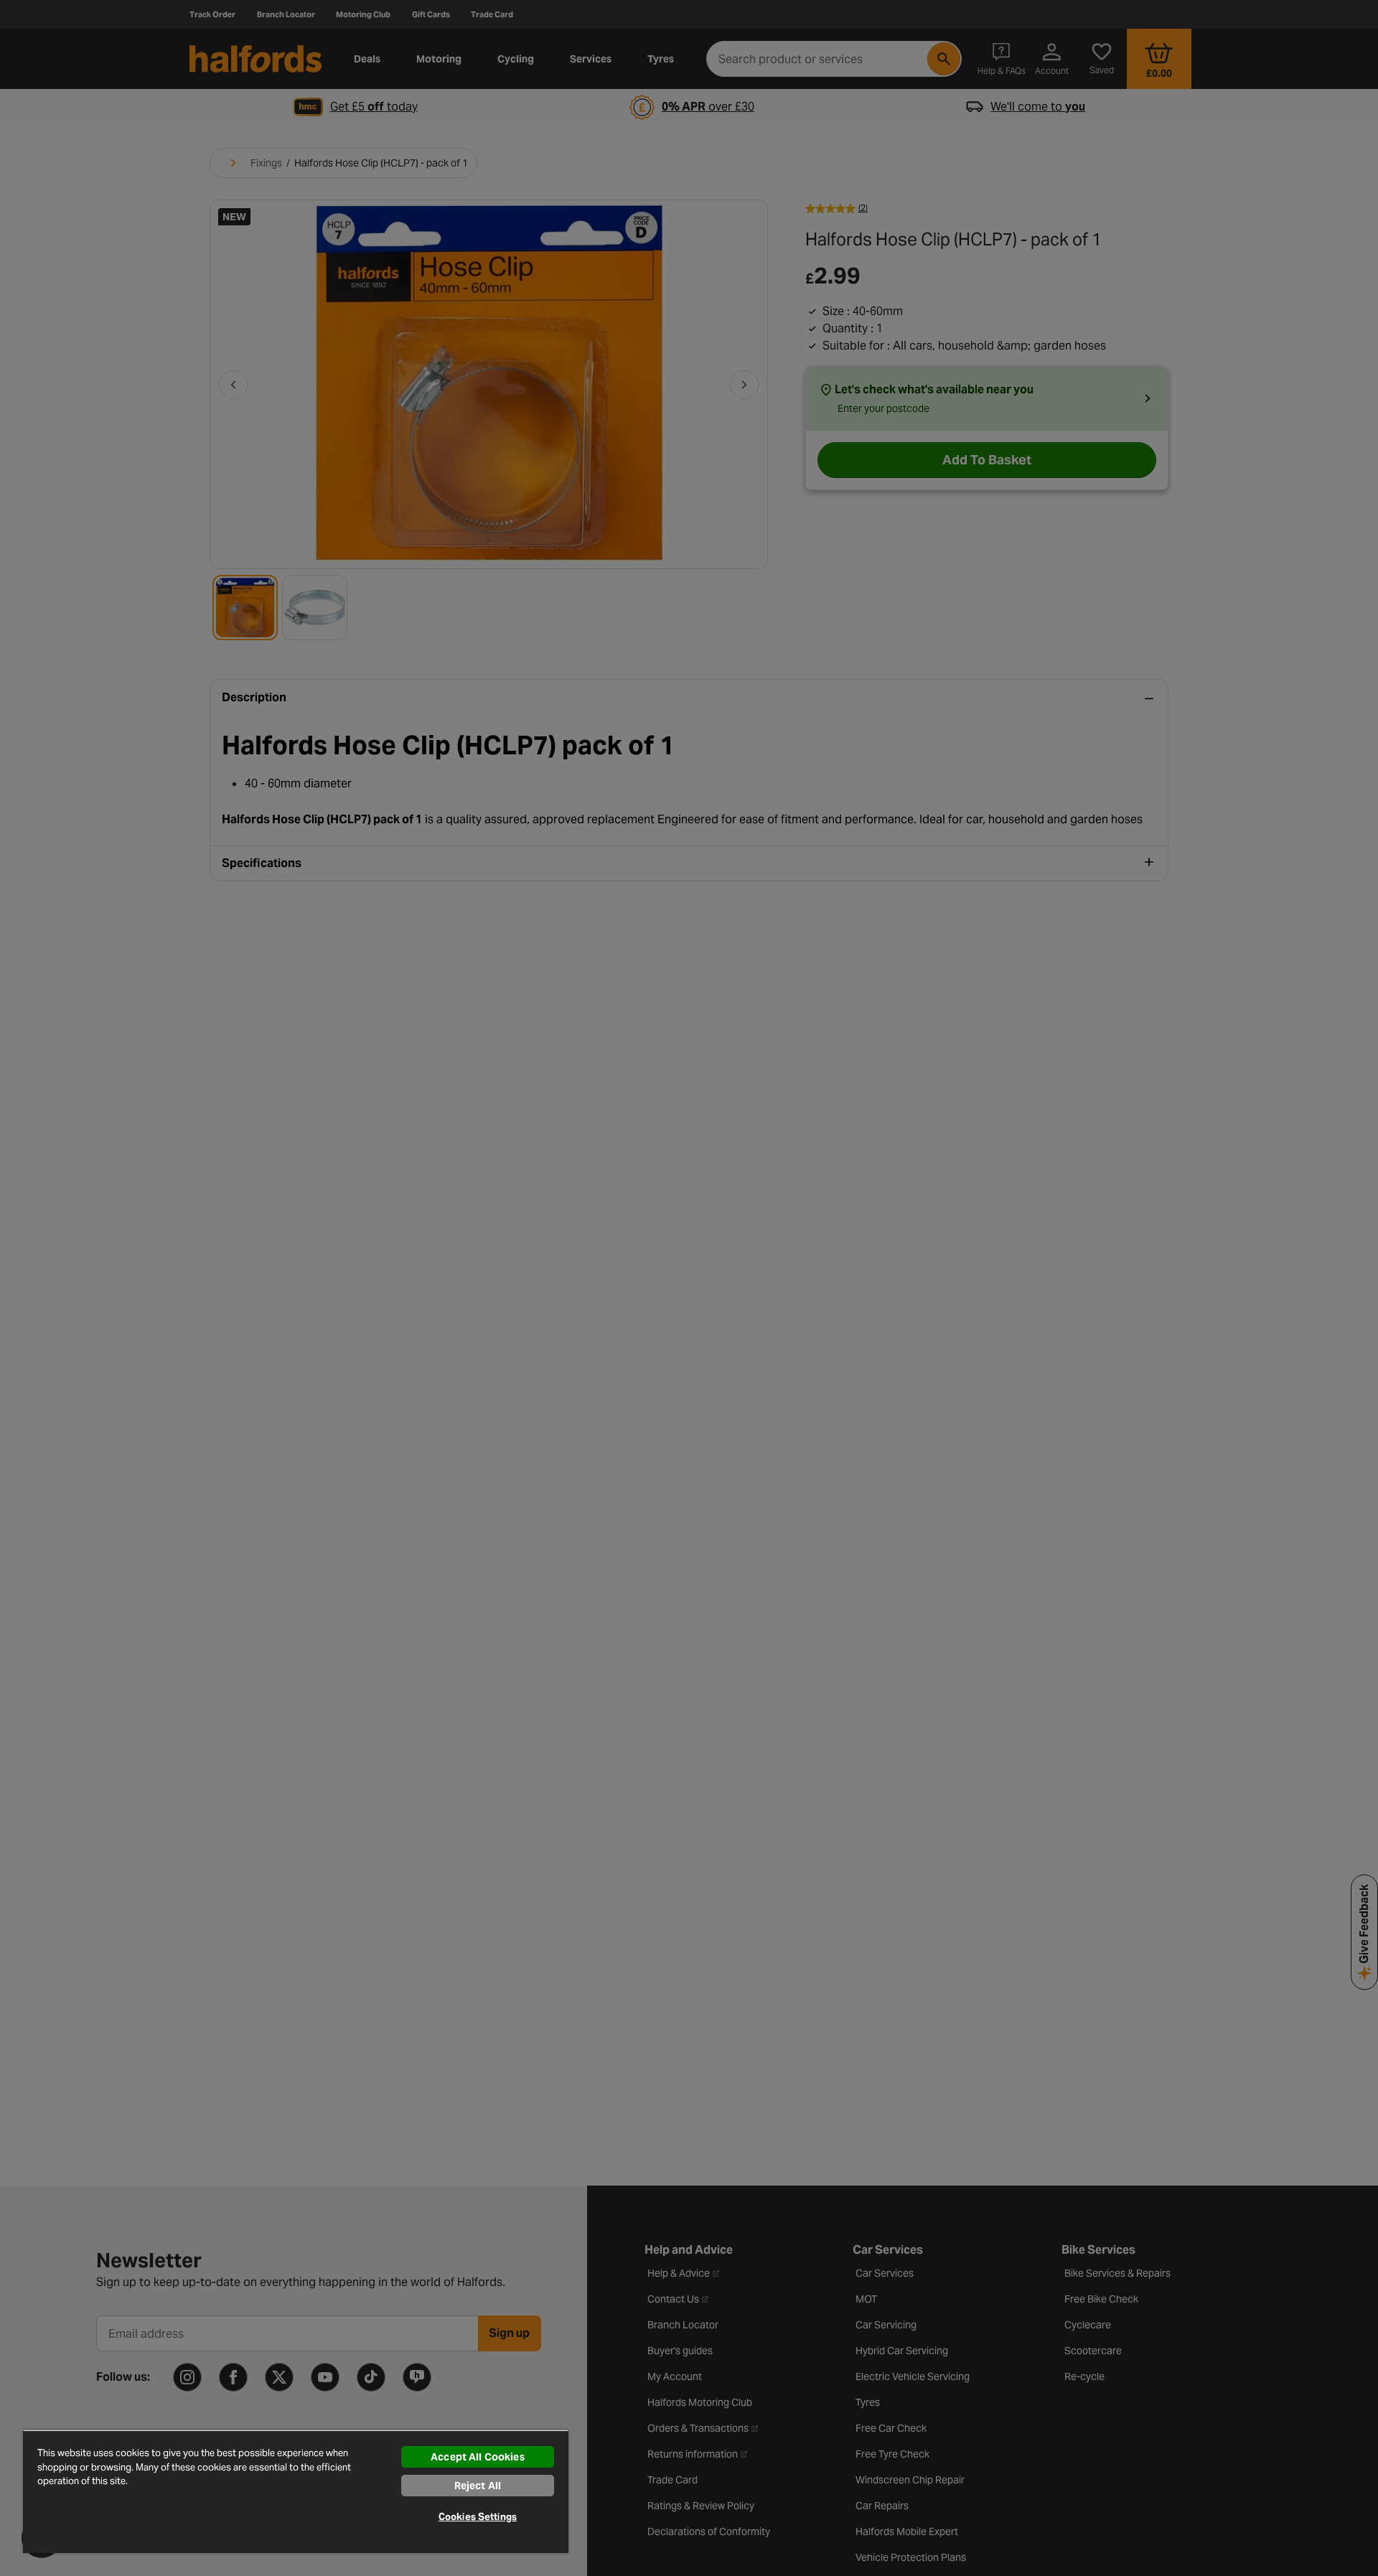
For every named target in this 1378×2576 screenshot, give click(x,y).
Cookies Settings (478, 2517)
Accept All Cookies (478, 2457)
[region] (296, 2491)
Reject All (478, 2486)
